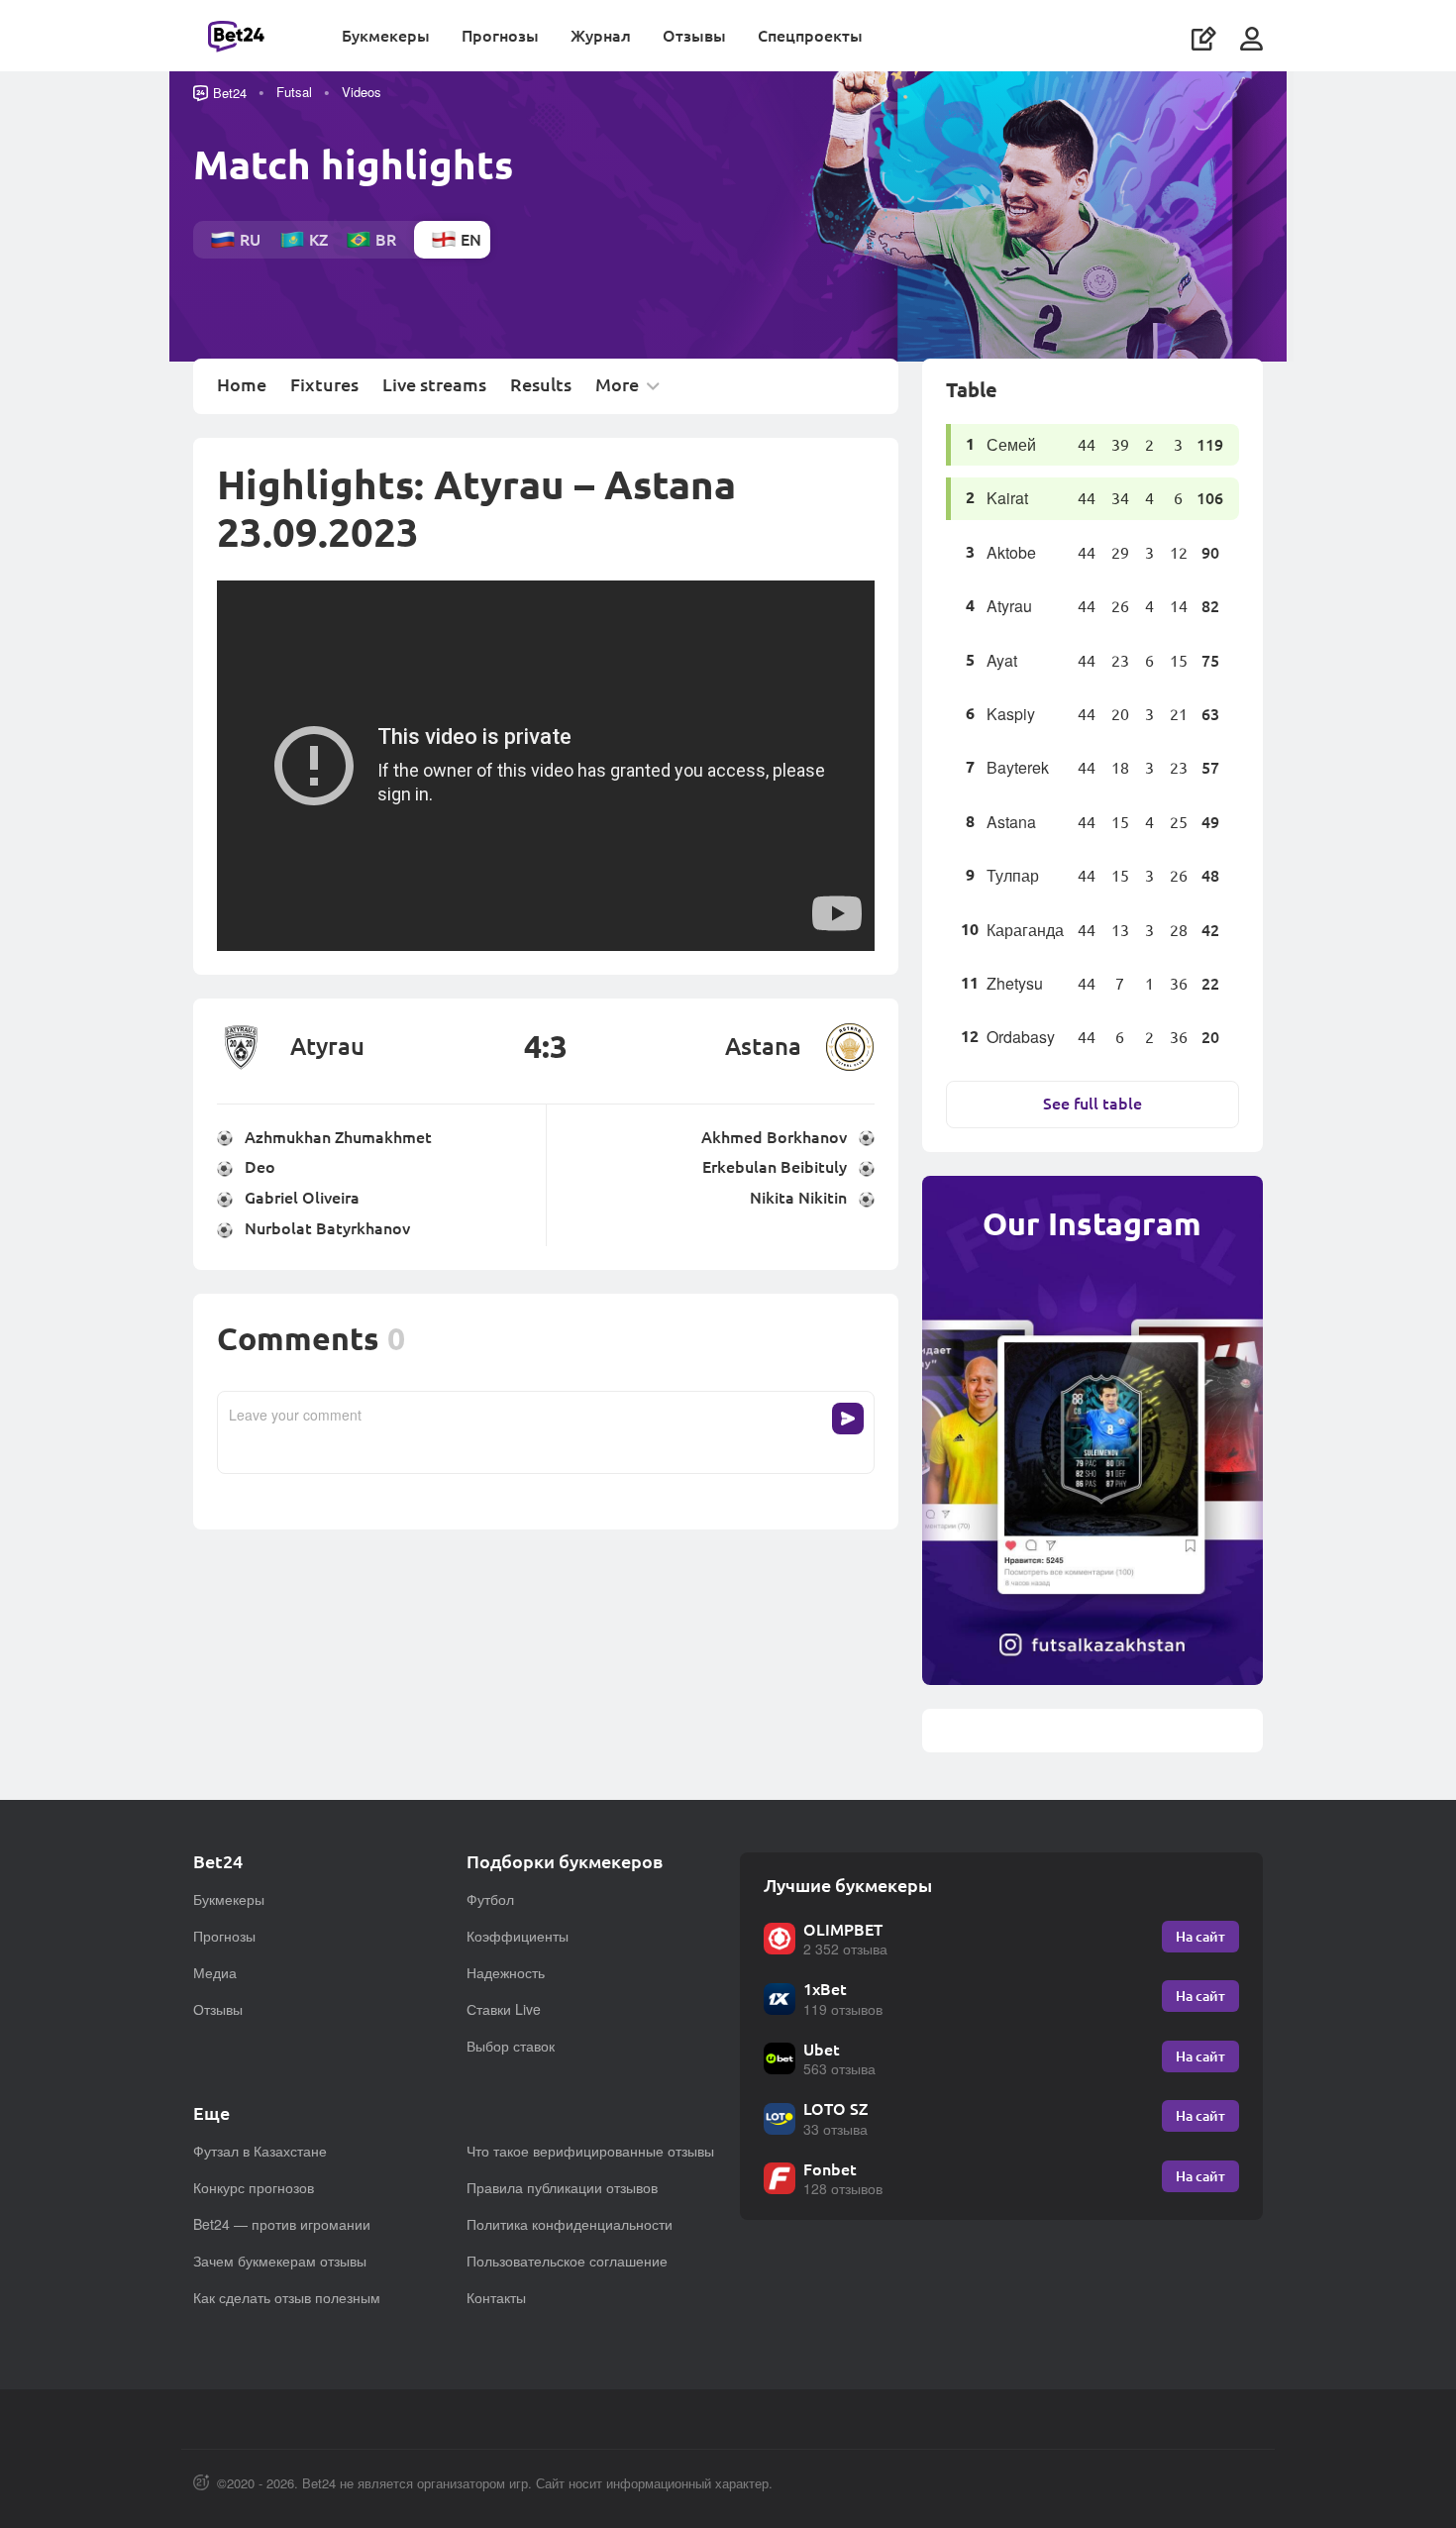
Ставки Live (504, 2009)
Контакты (496, 2297)
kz (318, 239)
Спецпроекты (810, 35)
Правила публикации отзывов (562, 2187)
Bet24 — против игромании (282, 2224)
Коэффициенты (518, 1936)
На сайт (1200, 1936)
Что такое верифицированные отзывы (590, 2151)
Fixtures (324, 385)
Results (541, 385)
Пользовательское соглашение (567, 2261)
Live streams (434, 385)
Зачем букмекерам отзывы (280, 2261)
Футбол (490, 1899)
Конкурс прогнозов (254, 2187)
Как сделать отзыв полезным (287, 2297)
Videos (362, 92)
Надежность (506, 1972)
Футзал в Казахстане (260, 2151)
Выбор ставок (511, 2046)
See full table (1092, 1103)
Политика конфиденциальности (570, 2224)
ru (250, 239)
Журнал (601, 35)
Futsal (294, 92)
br (386, 239)
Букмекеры (386, 35)
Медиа (215, 1972)
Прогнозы (500, 35)
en (471, 239)
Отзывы (694, 35)
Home (242, 385)
